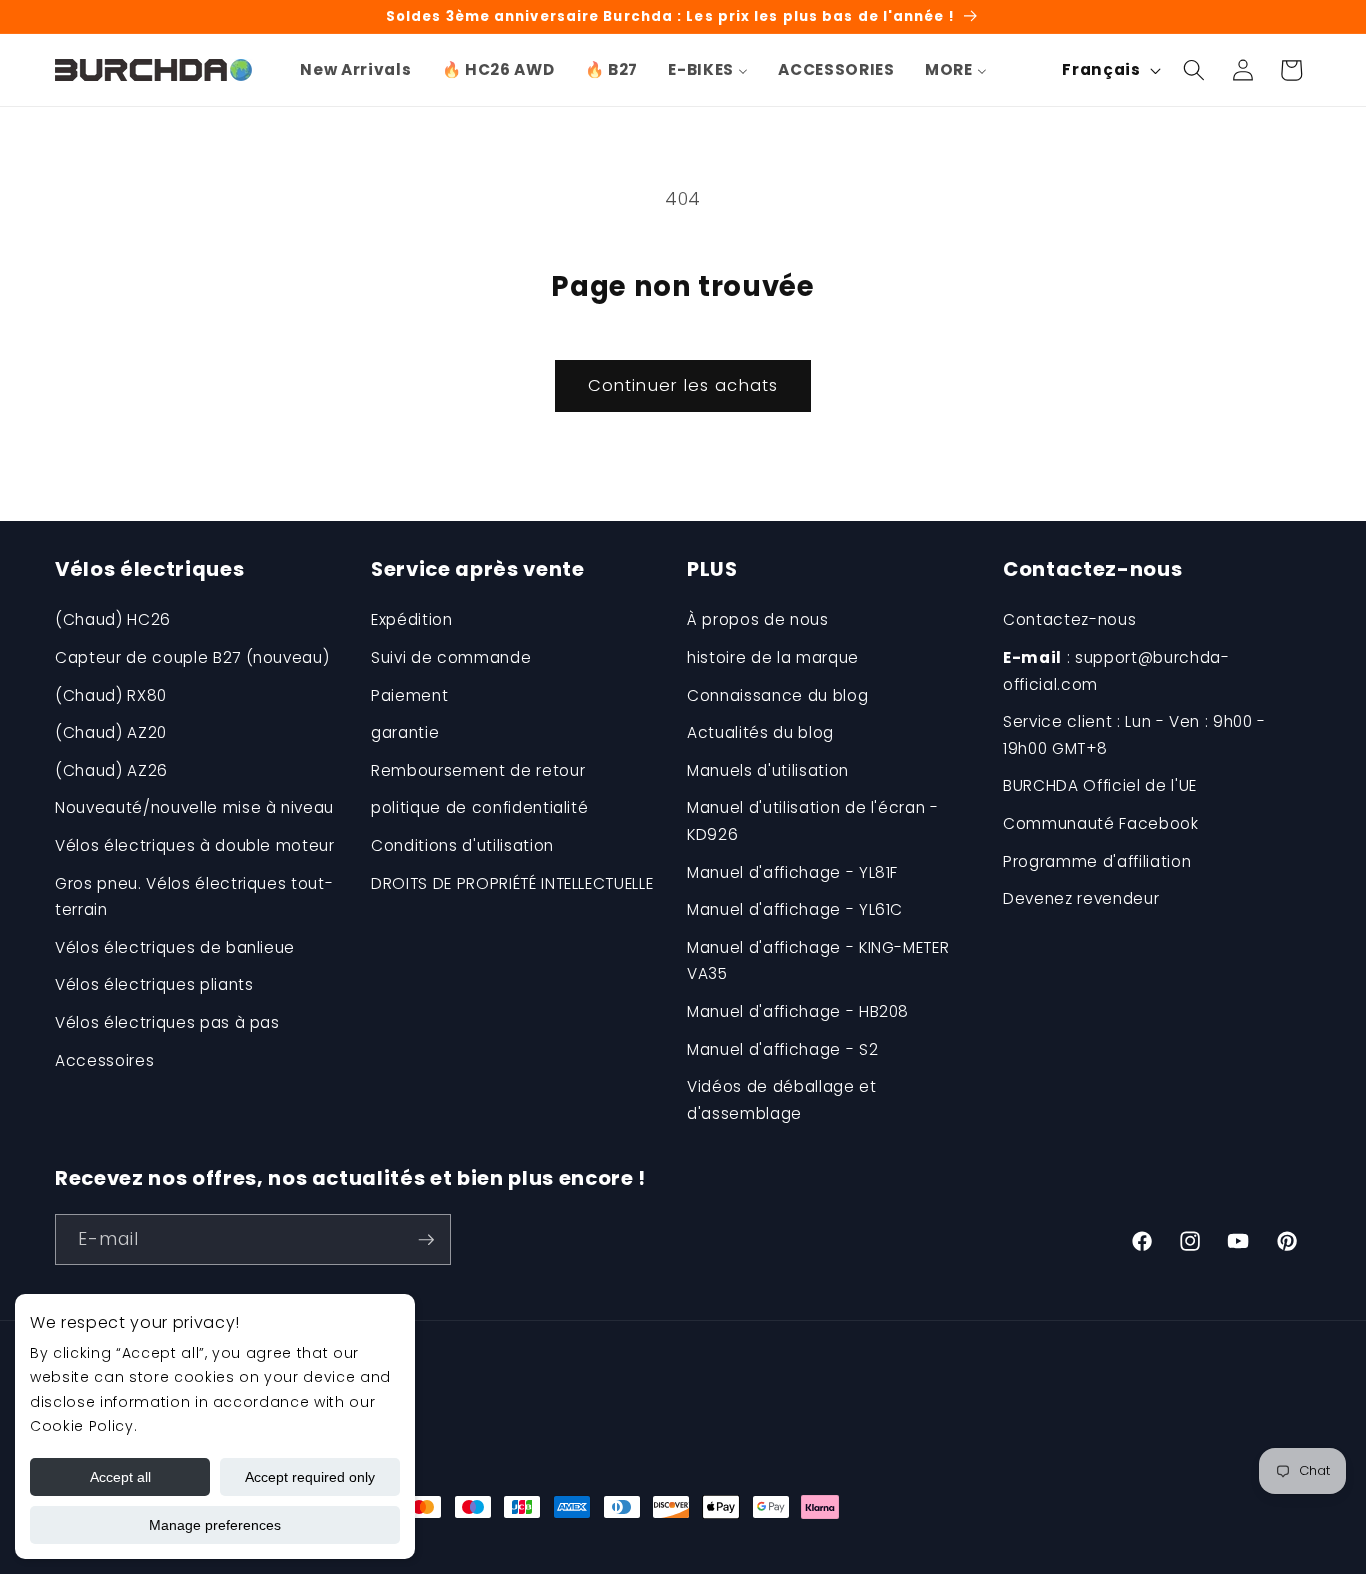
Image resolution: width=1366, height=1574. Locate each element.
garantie (405, 732)
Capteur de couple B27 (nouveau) (192, 657)
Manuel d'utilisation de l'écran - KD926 (813, 821)
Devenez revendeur (1081, 898)
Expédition (412, 619)
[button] (1194, 70)
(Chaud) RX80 (111, 695)
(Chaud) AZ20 (111, 732)
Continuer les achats (683, 385)
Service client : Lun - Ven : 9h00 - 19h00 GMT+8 (1134, 735)
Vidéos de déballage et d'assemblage (782, 1100)
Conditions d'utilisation (462, 845)
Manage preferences (215, 1525)
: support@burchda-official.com (1116, 671)
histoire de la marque (773, 657)
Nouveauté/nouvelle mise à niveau (194, 807)
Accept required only (310, 1477)
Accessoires (104, 1060)
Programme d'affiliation (1097, 861)
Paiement (409, 695)
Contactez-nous (1069, 619)
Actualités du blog (760, 732)
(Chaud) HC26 (113, 619)
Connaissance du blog (777, 695)
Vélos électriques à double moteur (195, 845)
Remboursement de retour (478, 770)
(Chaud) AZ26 (111, 770)
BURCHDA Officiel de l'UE (1100, 785)
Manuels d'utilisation (768, 770)
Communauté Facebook (1101, 823)
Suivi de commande (451, 657)
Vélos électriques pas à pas (167, 1022)
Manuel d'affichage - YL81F (792, 872)
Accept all (120, 1477)
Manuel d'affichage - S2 (782, 1049)
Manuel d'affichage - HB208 (798, 1011)
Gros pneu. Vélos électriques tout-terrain (194, 897)
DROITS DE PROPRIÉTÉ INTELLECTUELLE (512, 883)
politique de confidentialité (479, 807)
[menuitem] (355, 70)
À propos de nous (758, 619)
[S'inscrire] (426, 1240)
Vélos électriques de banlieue (175, 947)
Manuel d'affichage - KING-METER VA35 (818, 961)
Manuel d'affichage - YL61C (795, 909)
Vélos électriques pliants (154, 984)
